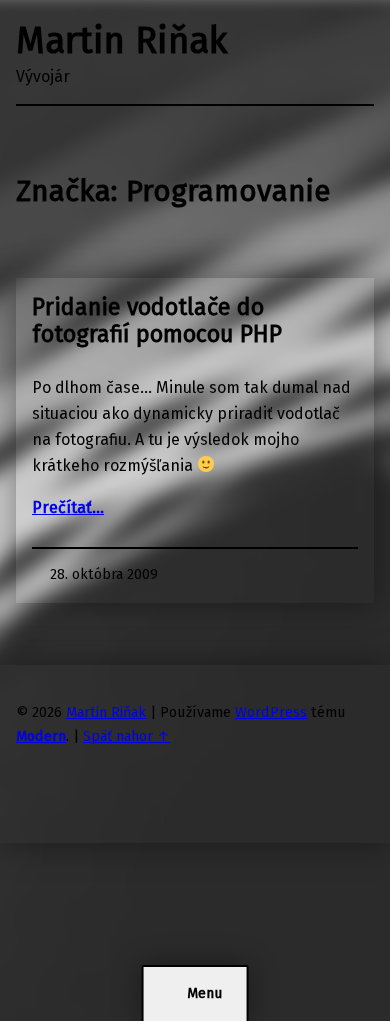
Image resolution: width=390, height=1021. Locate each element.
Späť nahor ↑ (126, 736)
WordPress (271, 712)
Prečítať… (68, 507)
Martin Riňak (121, 41)
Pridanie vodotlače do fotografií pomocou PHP (157, 321)
